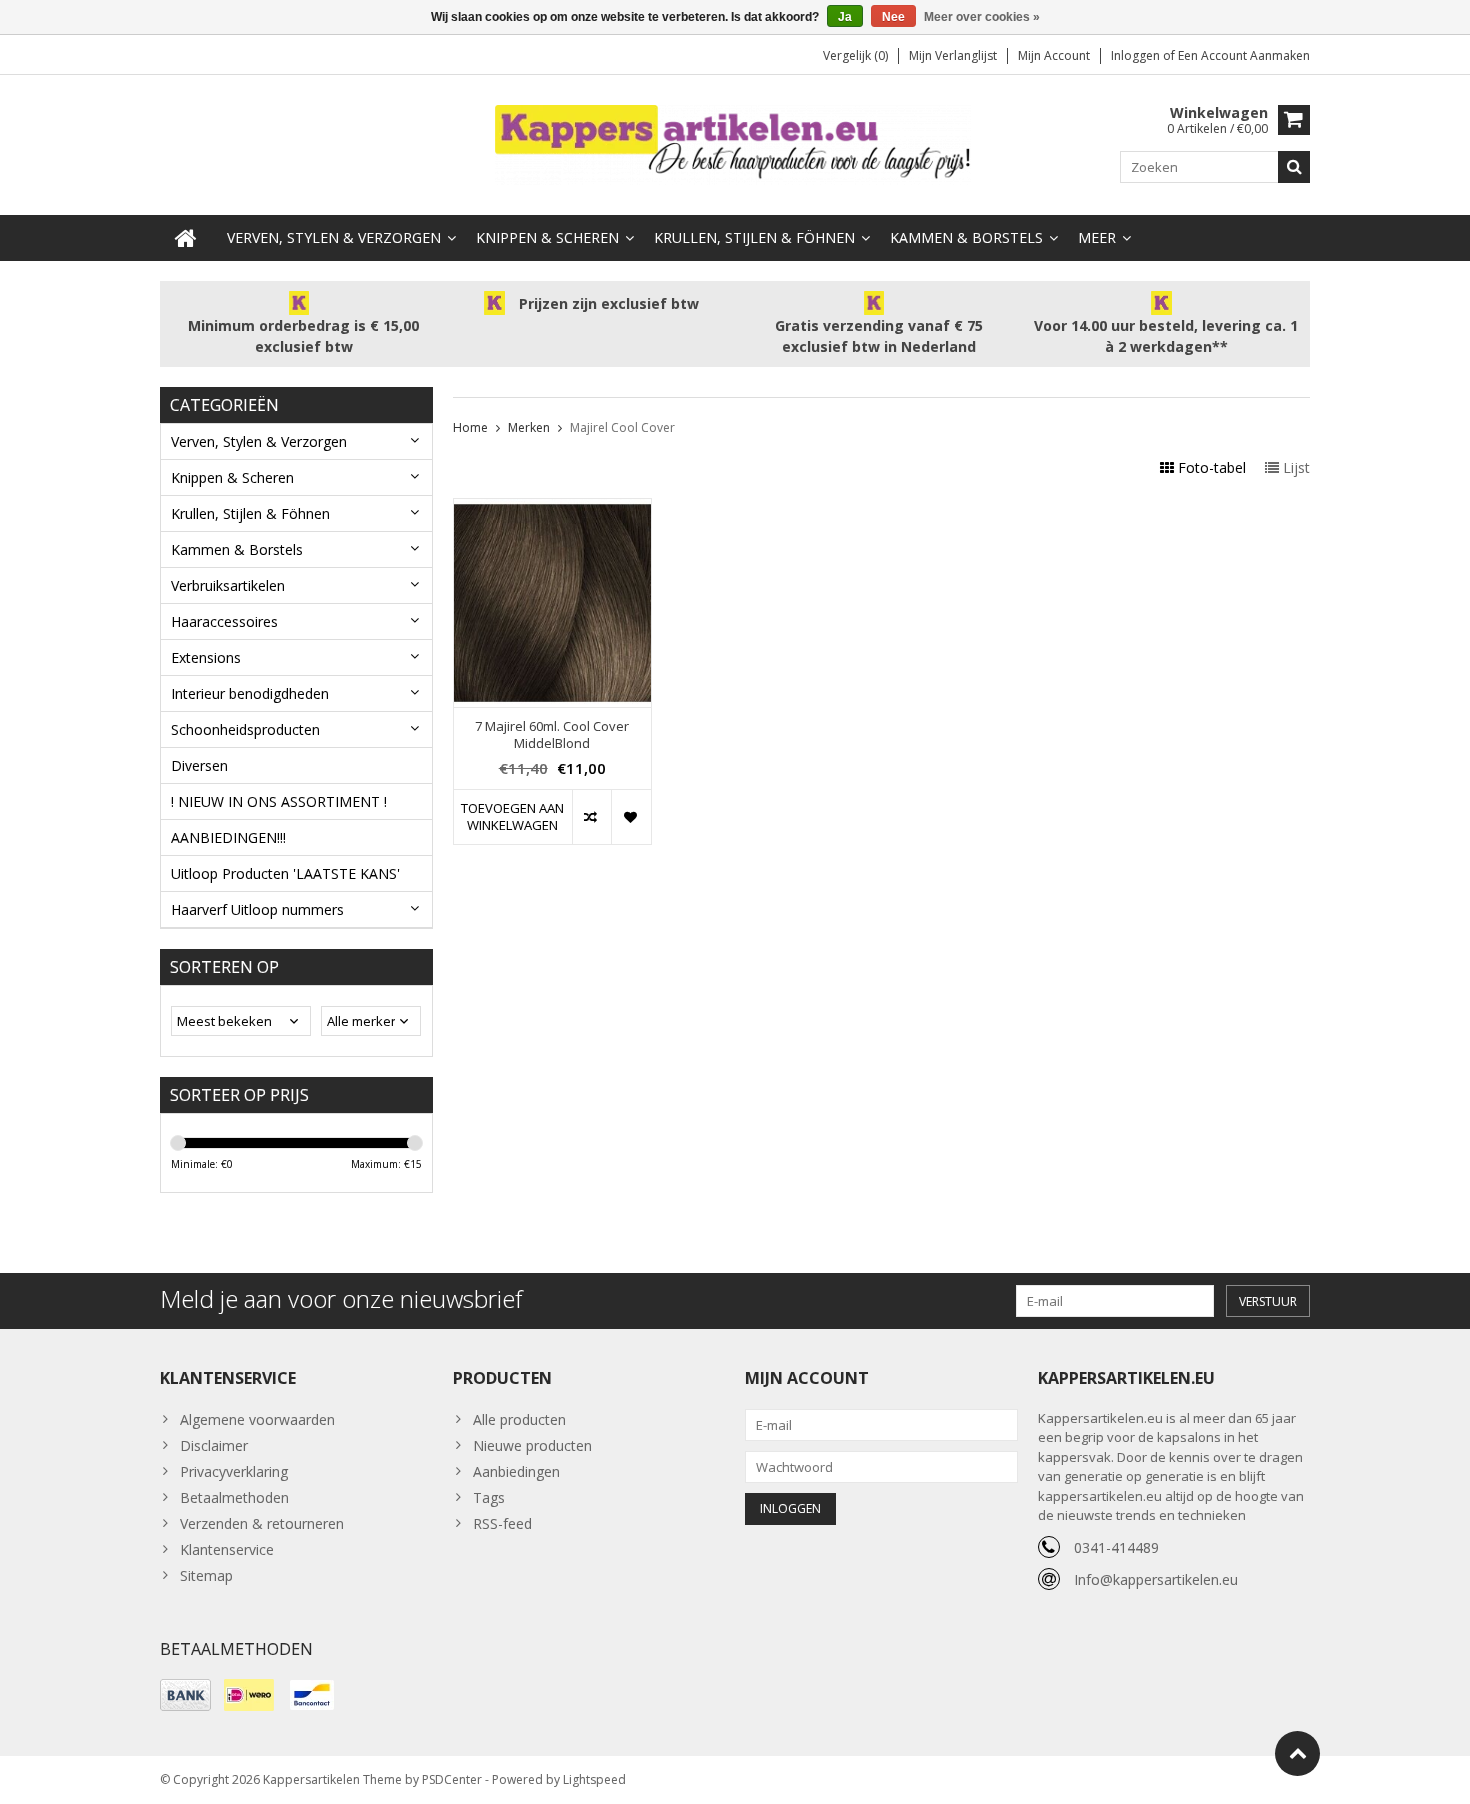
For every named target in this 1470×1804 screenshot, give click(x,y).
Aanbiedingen (516, 1471)
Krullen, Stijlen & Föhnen (754, 237)
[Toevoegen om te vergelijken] (591, 817)
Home (470, 427)
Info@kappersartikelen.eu (1156, 1579)
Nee (893, 17)
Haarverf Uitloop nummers (257, 909)
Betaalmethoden (234, 1497)
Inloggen (1137, 55)
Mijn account (1054, 55)
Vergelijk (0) (855, 55)
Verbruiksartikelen (228, 585)
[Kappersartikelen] (735, 143)
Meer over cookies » (982, 17)
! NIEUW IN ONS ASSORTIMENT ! (279, 801)
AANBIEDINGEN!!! (228, 837)
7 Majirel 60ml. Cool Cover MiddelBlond (552, 735)
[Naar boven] (1297, 1753)
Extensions (206, 657)
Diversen (199, 765)
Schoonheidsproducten (245, 729)
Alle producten (519, 1419)
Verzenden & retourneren (262, 1523)
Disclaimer (214, 1445)
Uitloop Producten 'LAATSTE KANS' (285, 873)
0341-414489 (1116, 1547)
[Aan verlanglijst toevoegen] (630, 817)
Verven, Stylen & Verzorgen (334, 237)
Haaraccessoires (224, 621)
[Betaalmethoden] (185, 1695)
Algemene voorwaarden (257, 1419)
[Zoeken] (1294, 167)
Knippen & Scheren (547, 237)
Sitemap (206, 1575)
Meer (1097, 237)
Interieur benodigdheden (250, 693)
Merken (529, 427)
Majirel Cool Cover (622, 427)
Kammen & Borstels (966, 237)
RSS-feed (502, 1523)
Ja (845, 17)
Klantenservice (227, 1549)
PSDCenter (452, 1779)
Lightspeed (594, 1779)
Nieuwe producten (532, 1445)
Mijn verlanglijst (953, 55)
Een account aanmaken (1244, 55)
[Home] (186, 238)
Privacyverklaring (234, 1471)
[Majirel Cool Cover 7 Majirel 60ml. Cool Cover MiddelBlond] (552, 509)
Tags (489, 1497)
